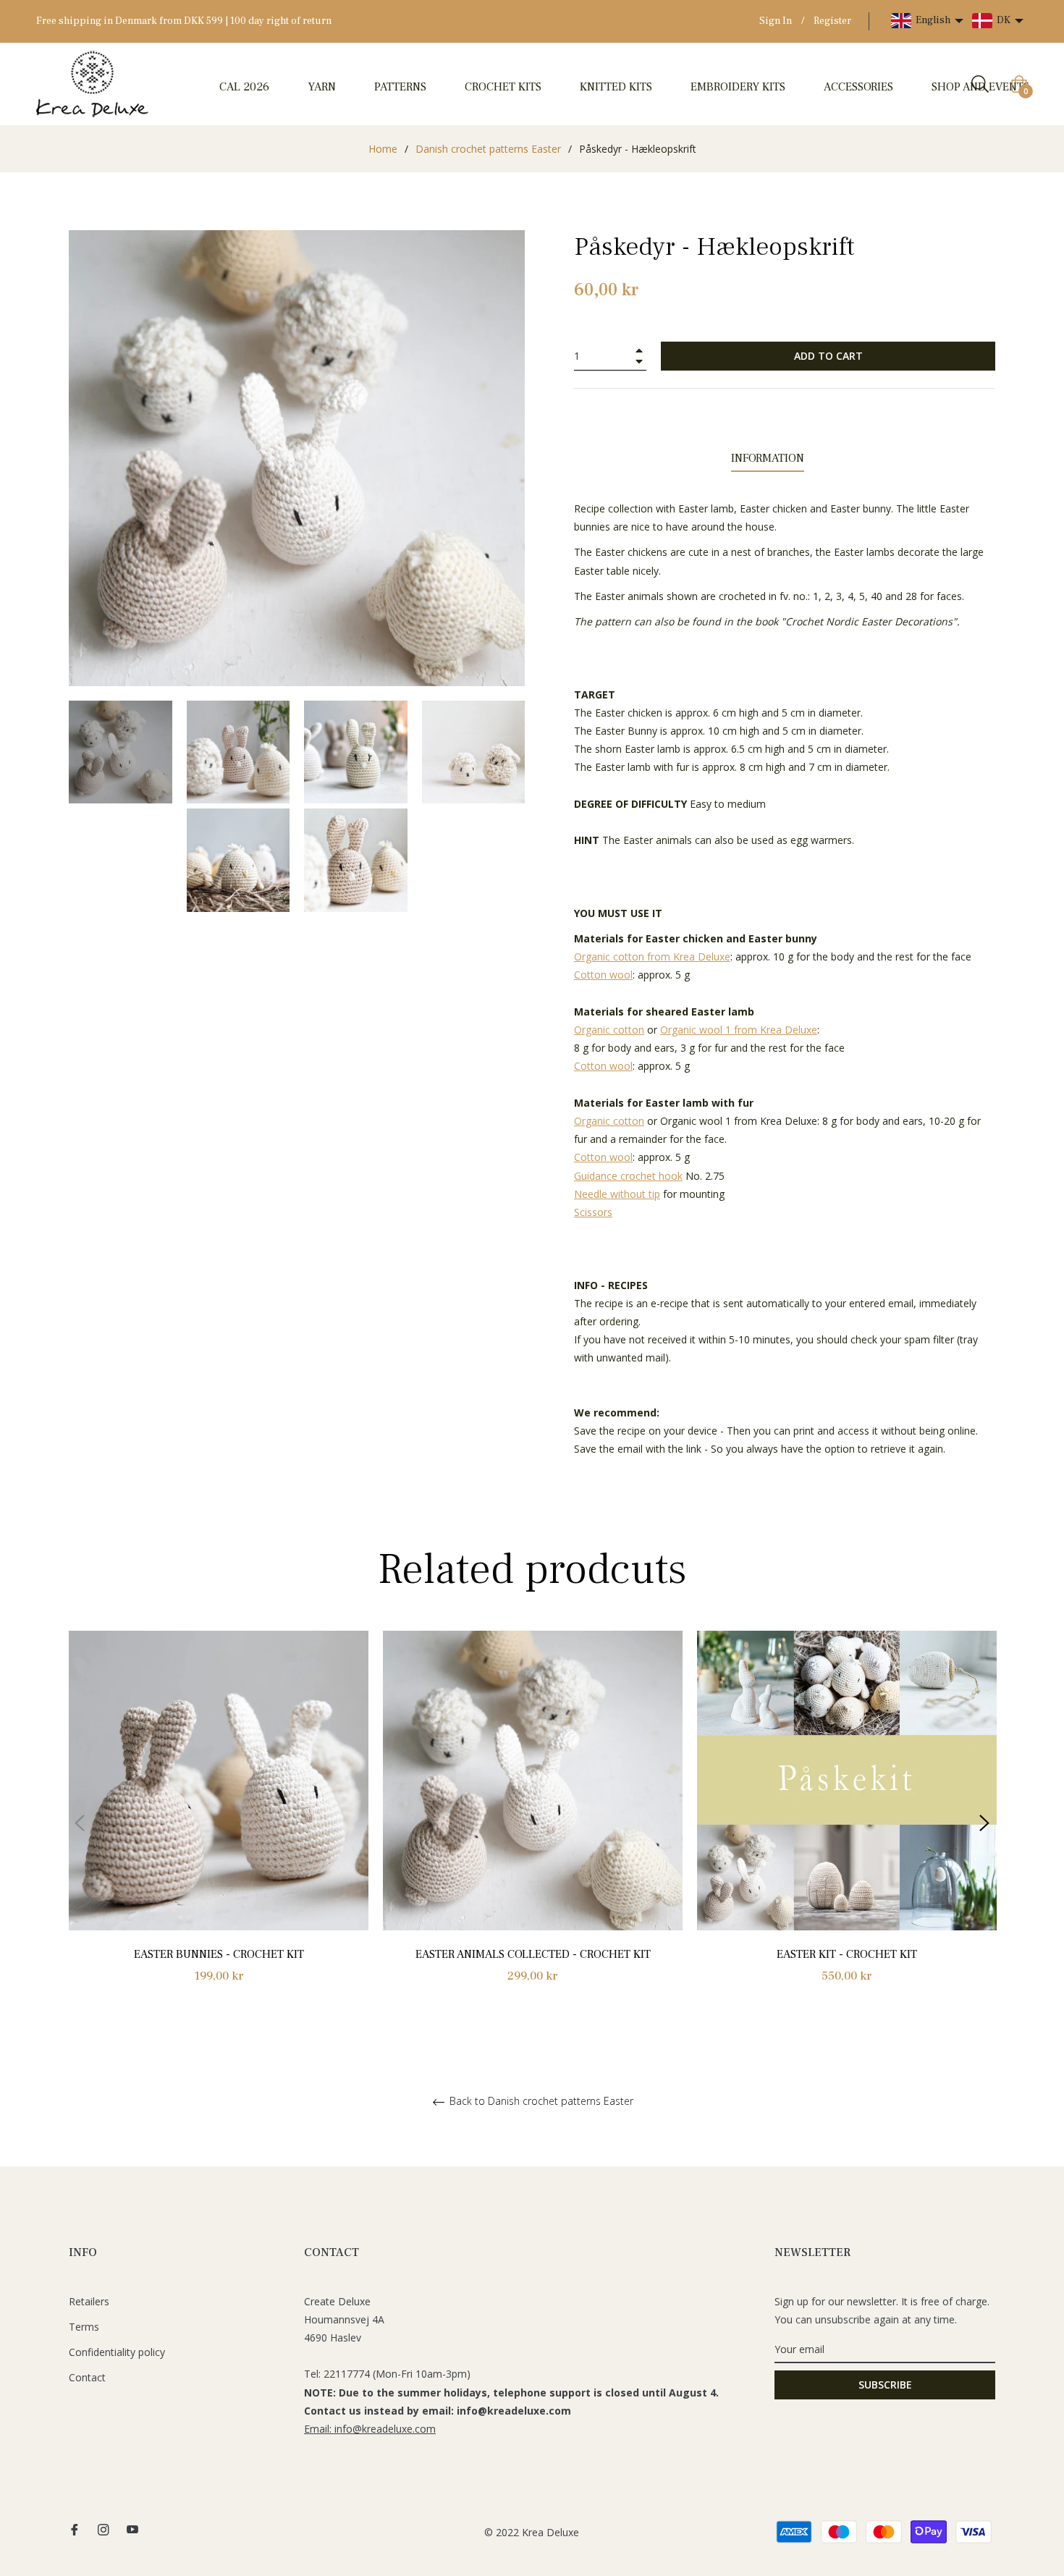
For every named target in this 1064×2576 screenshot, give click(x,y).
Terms (84, 2327)
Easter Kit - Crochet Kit (847, 1954)
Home (383, 149)
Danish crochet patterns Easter (488, 149)
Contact (87, 2377)
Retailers (89, 2301)
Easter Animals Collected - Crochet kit (533, 1954)
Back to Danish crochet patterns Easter (540, 2102)
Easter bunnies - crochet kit (219, 1954)
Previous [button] (80, 1823)
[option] (219, 1824)
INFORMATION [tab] (768, 458)
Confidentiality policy (117, 2352)
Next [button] (984, 1823)
